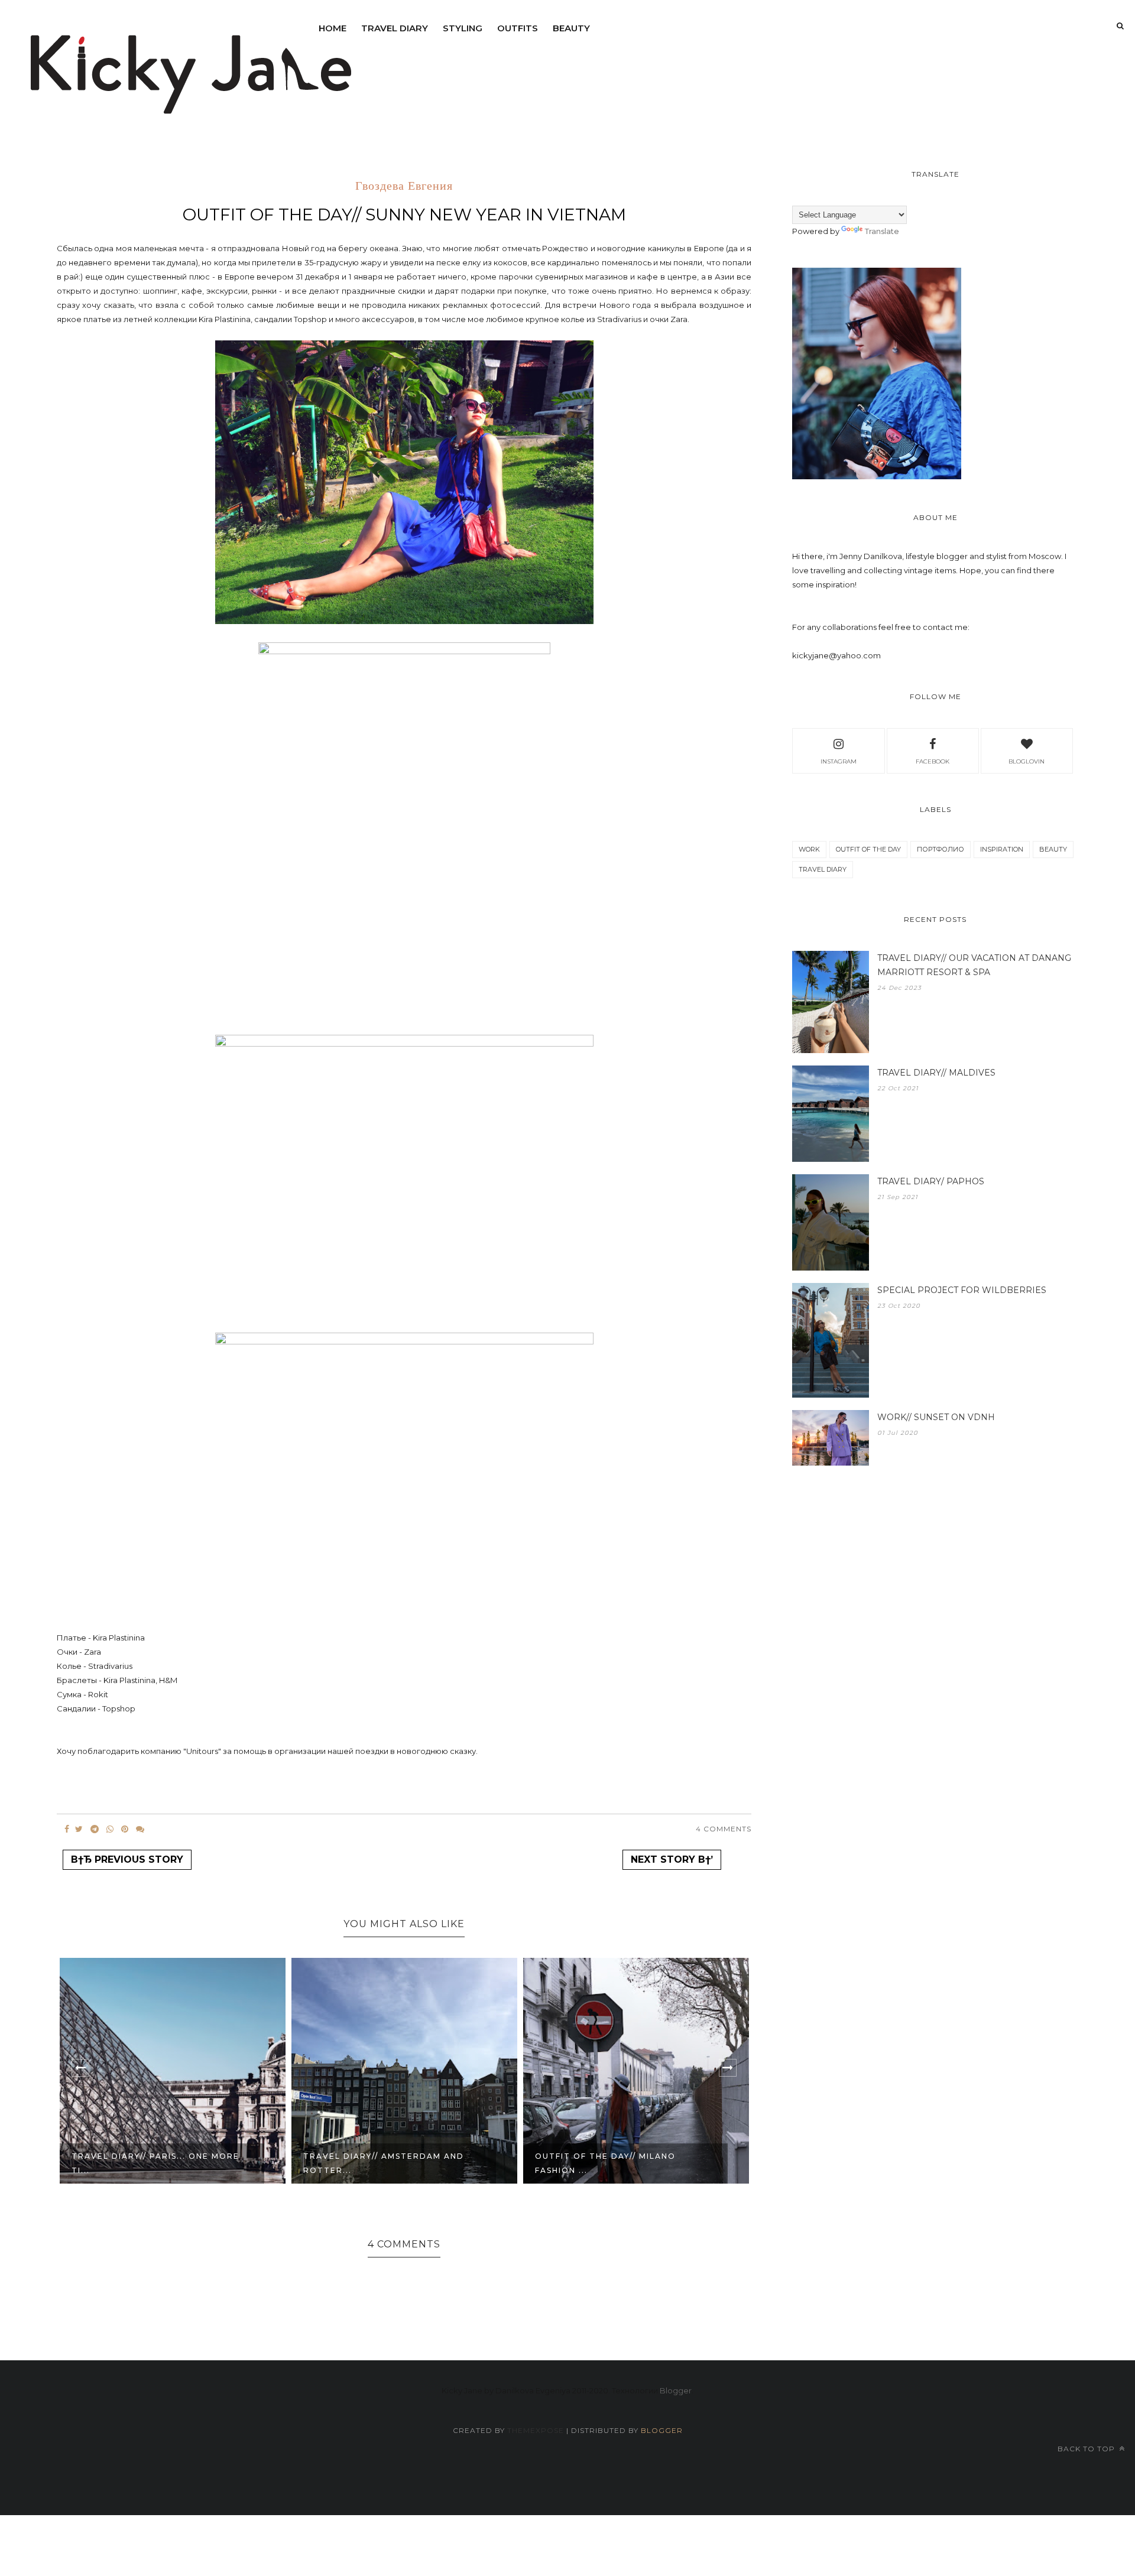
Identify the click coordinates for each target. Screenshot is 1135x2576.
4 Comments (724, 1829)
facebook (933, 761)
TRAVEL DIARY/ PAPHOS (931, 1181)
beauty (571, 28)
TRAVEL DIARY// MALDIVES (936, 1073)
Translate (882, 231)
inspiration (1002, 849)
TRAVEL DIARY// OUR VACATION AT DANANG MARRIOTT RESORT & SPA (974, 965)
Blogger (676, 2390)
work (809, 849)
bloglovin (1027, 761)
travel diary (823, 869)
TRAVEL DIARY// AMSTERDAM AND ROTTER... (152, 2163)
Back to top (1087, 2449)
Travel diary (395, 28)
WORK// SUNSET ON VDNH (936, 1417)
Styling (463, 28)
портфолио (941, 849)
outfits (518, 28)
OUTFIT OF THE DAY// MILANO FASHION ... (374, 2163)
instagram (839, 761)
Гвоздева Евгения (404, 187)
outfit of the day (868, 849)
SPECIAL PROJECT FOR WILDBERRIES (962, 1290)
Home (333, 28)
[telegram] (95, 1829)
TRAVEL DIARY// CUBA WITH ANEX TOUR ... (615, 2163)
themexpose (536, 2430)
